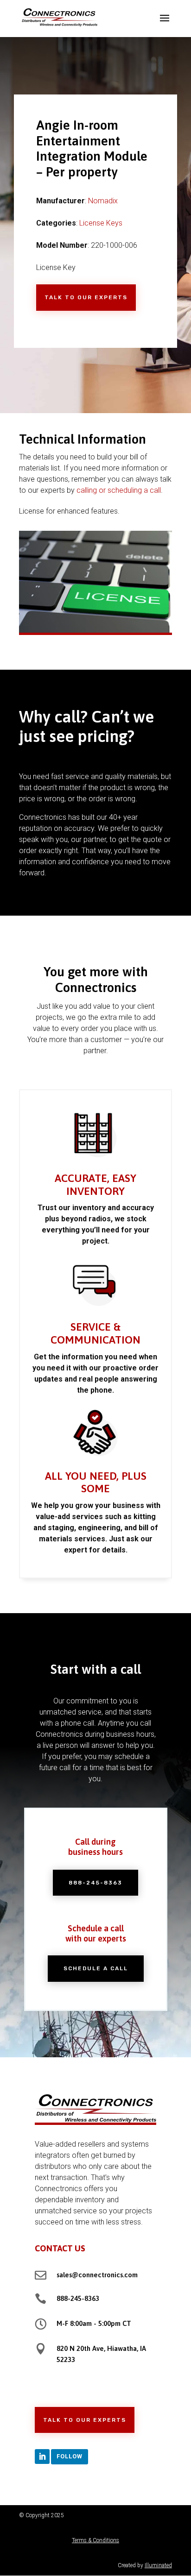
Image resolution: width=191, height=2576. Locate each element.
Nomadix (103, 201)
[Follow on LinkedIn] (42, 2457)
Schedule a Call (96, 1968)
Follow (70, 2456)
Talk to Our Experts (86, 297)
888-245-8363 (95, 1883)
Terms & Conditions (95, 2540)
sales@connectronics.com (97, 2275)
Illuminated (158, 2565)
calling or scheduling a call (119, 490)
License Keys (101, 223)
